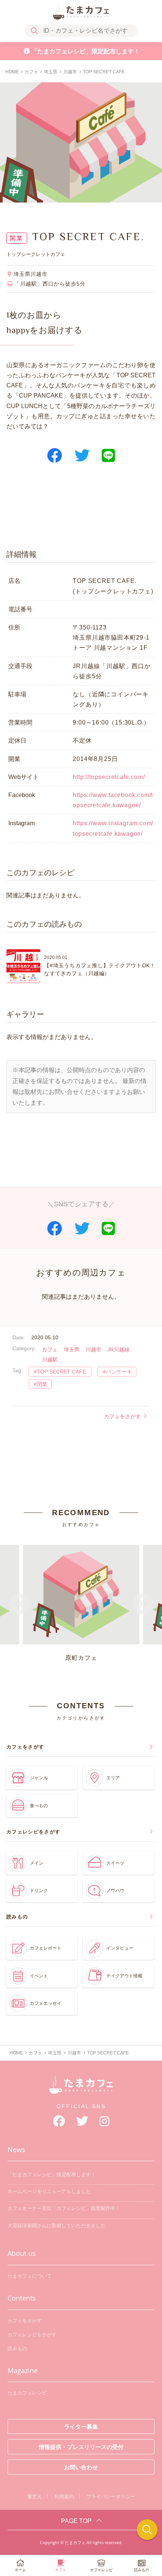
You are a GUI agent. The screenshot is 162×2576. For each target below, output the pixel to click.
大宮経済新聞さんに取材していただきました (57, 2226)
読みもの (17, 2348)
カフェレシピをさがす (32, 2335)
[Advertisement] (81, 512)
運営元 (34, 2497)
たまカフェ (81, 2089)
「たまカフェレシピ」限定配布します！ (86, 51)
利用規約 (64, 2497)
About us (22, 2253)
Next (143, 1605)
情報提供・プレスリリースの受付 (81, 2447)
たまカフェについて (30, 2276)
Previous (19, 1605)
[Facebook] (59, 2121)
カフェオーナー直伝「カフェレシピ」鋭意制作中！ (64, 2208)
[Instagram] (104, 2121)
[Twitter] (82, 2121)
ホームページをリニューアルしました (49, 2191)
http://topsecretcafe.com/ (109, 777)
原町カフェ (81, 1658)
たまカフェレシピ (27, 2393)
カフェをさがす (122, 1416)
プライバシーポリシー (111, 2497)
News (16, 2149)
